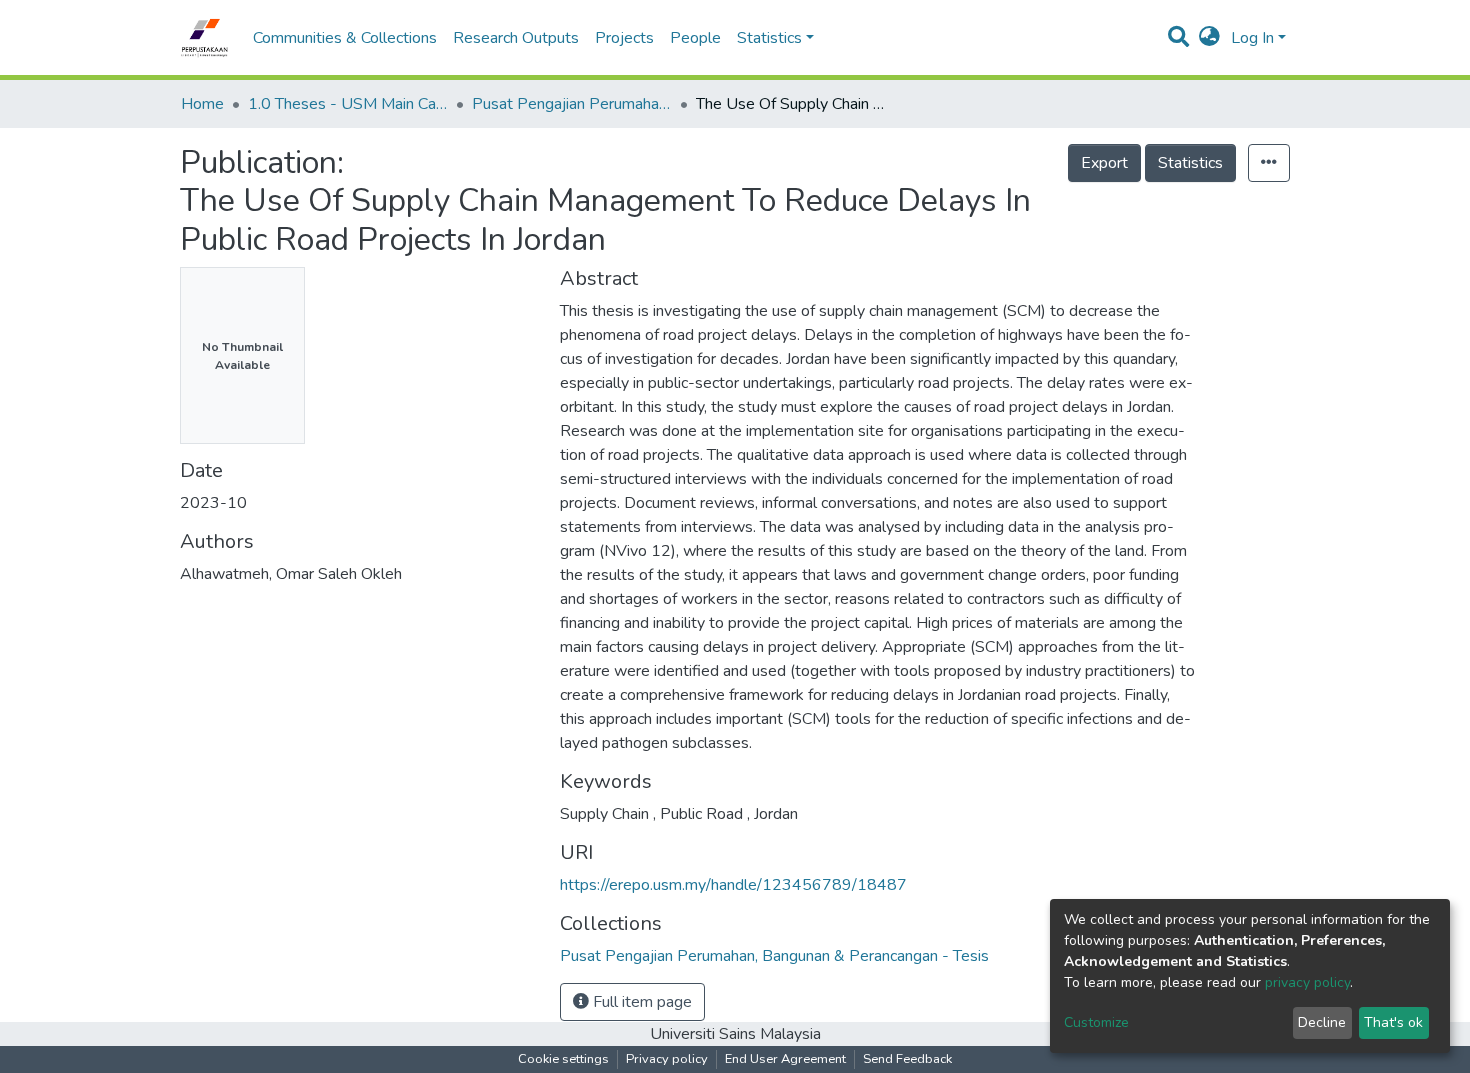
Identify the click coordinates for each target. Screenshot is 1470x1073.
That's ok (1393, 1022)
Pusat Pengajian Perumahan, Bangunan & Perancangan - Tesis (572, 104)
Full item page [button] (640, 1002)
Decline (1322, 1022)
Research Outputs (516, 38)
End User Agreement (785, 1059)
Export (1104, 163)
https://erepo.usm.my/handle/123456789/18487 (733, 885)
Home (202, 104)
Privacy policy (667, 1059)
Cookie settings (563, 1059)
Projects (624, 38)
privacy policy (1307, 982)
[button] (1209, 38)
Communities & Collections (345, 38)
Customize (1096, 1022)
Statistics (1190, 163)
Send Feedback (907, 1059)
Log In (1252, 38)
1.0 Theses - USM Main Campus (348, 104)
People (695, 38)
